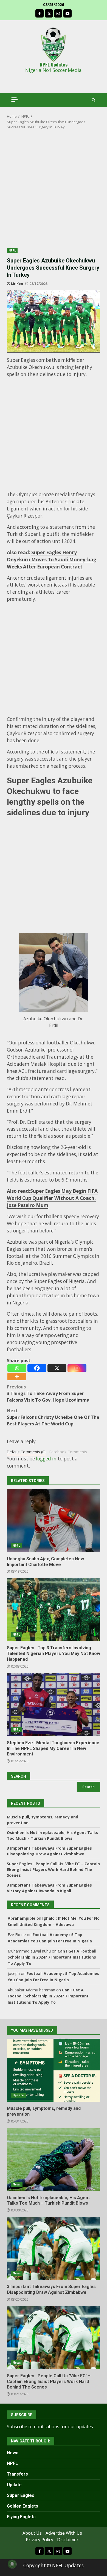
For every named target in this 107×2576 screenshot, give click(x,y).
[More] (17, 1377)
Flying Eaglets (21, 2517)
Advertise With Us (64, 2533)
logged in (46, 1459)
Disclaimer (68, 2540)
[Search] (93, 100)
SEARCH (19, 1776)
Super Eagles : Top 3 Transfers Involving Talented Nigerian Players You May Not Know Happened (54, 1610)
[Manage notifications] (12, 2564)
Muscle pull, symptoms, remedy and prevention (54, 2070)
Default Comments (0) (26, 1452)
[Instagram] (77, 1368)
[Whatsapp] (17, 1368)
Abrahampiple (22, 1918)
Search (88, 1787)
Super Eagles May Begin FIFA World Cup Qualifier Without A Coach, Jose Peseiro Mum (52, 1198)
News (17, 2184)
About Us (32, 2533)
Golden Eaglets (22, 2506)
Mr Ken (17, 284)
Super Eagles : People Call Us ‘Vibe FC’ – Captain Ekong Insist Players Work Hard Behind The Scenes (53, 1869)
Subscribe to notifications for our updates (50, 2427)
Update (18, 2095)
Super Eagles (21, 2495)
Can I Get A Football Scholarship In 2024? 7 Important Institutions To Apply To (52, 1957)
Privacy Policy (40, 2540)
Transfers (17, 2474)
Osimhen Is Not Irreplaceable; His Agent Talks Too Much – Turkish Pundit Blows (54, 2159)
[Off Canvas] (15, 100)
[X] (57, 1368)
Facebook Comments (68, 1452)
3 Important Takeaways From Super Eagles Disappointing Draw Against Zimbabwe (54, 2248)
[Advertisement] (54, 192)
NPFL (12, 250)
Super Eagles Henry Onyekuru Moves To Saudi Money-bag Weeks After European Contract (52, 560)
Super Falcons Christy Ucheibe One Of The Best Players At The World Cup (53, 1417)
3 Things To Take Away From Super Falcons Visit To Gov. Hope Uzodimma (48, 1393)
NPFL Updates (54, 64)
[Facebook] (37, 1368)
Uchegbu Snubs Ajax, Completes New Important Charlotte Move (54, 1521)
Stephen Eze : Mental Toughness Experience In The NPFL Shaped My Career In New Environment (54, 1705)
